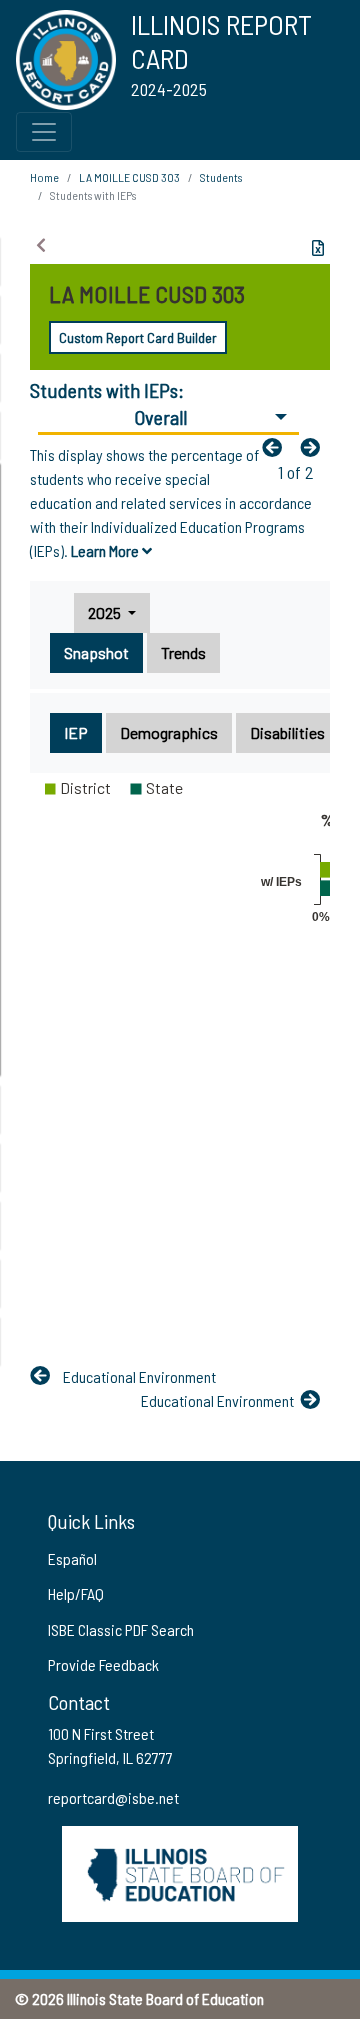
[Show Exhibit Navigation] (41, 245)
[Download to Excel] (318, 248)
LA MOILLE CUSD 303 (129, 177)
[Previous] (277, 447)
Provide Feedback (103, 1664)
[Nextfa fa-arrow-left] (315, 447)
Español (72, 1558)
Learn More (106, 550)
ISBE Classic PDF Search (121, 1629)
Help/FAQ (76, 1593)
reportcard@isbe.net (113, 1797)
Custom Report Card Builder (138, 337)
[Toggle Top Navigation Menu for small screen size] (44, 132)
